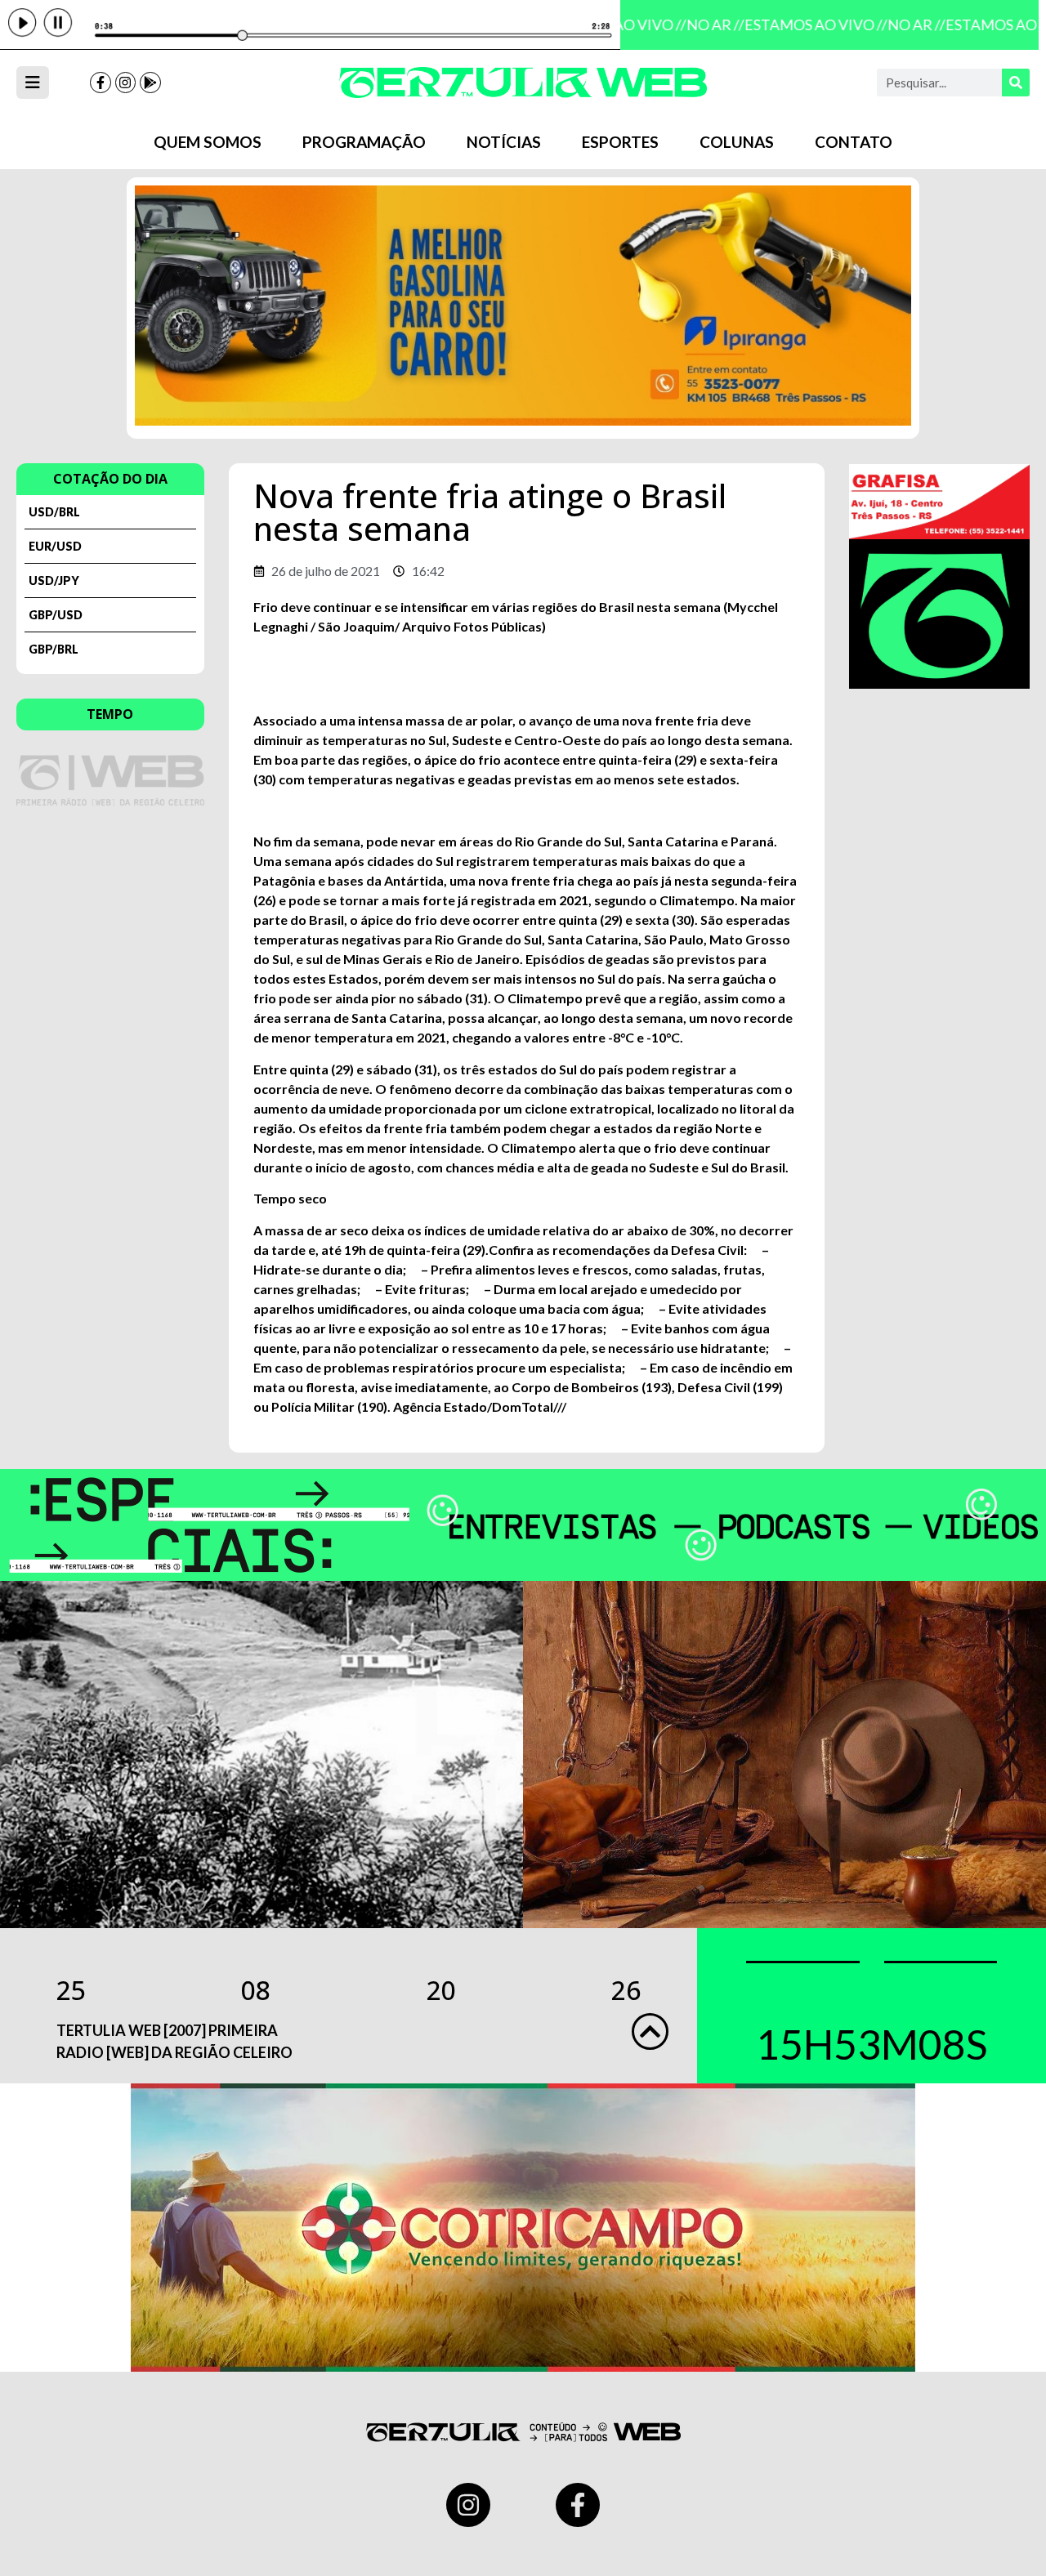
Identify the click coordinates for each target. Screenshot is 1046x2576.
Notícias (504, 142)
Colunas (737, 142)
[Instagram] (126, 83)
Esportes (620, 142)
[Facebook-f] (101, 83)
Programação (364, 142)
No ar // (703, 25)
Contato (854, 142)
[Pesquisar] (1016, 83)
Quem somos (208, 142)
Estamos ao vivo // (804, 25)
